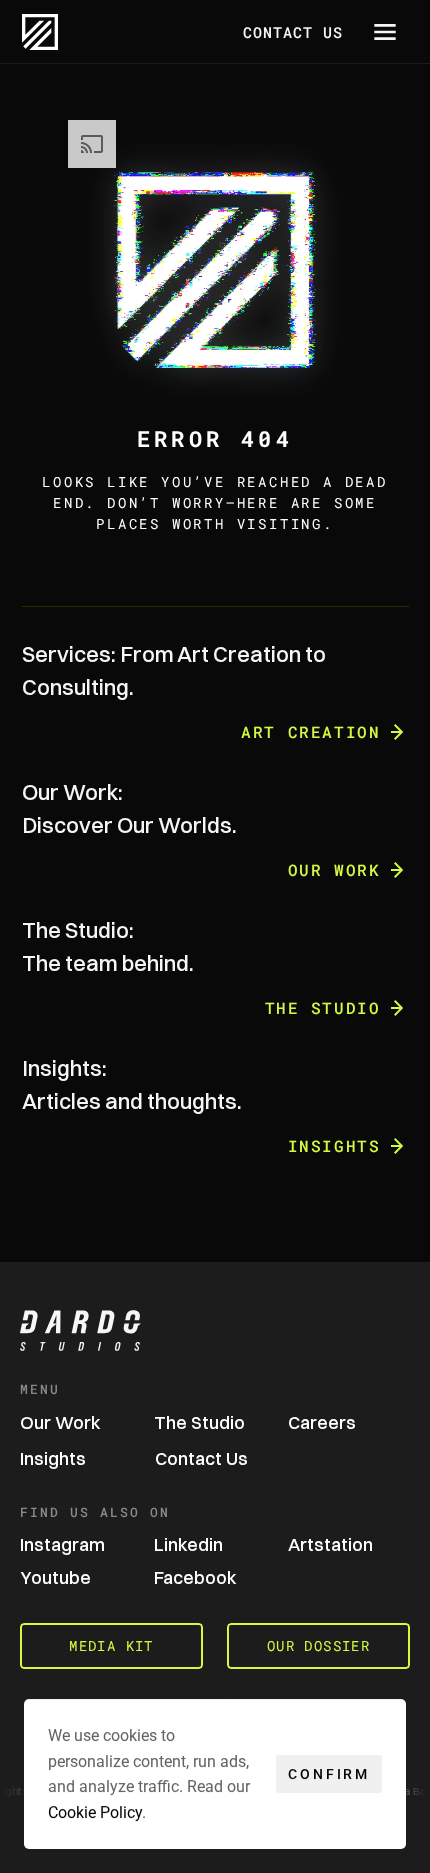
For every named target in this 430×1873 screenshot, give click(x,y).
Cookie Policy (95, 1811)
